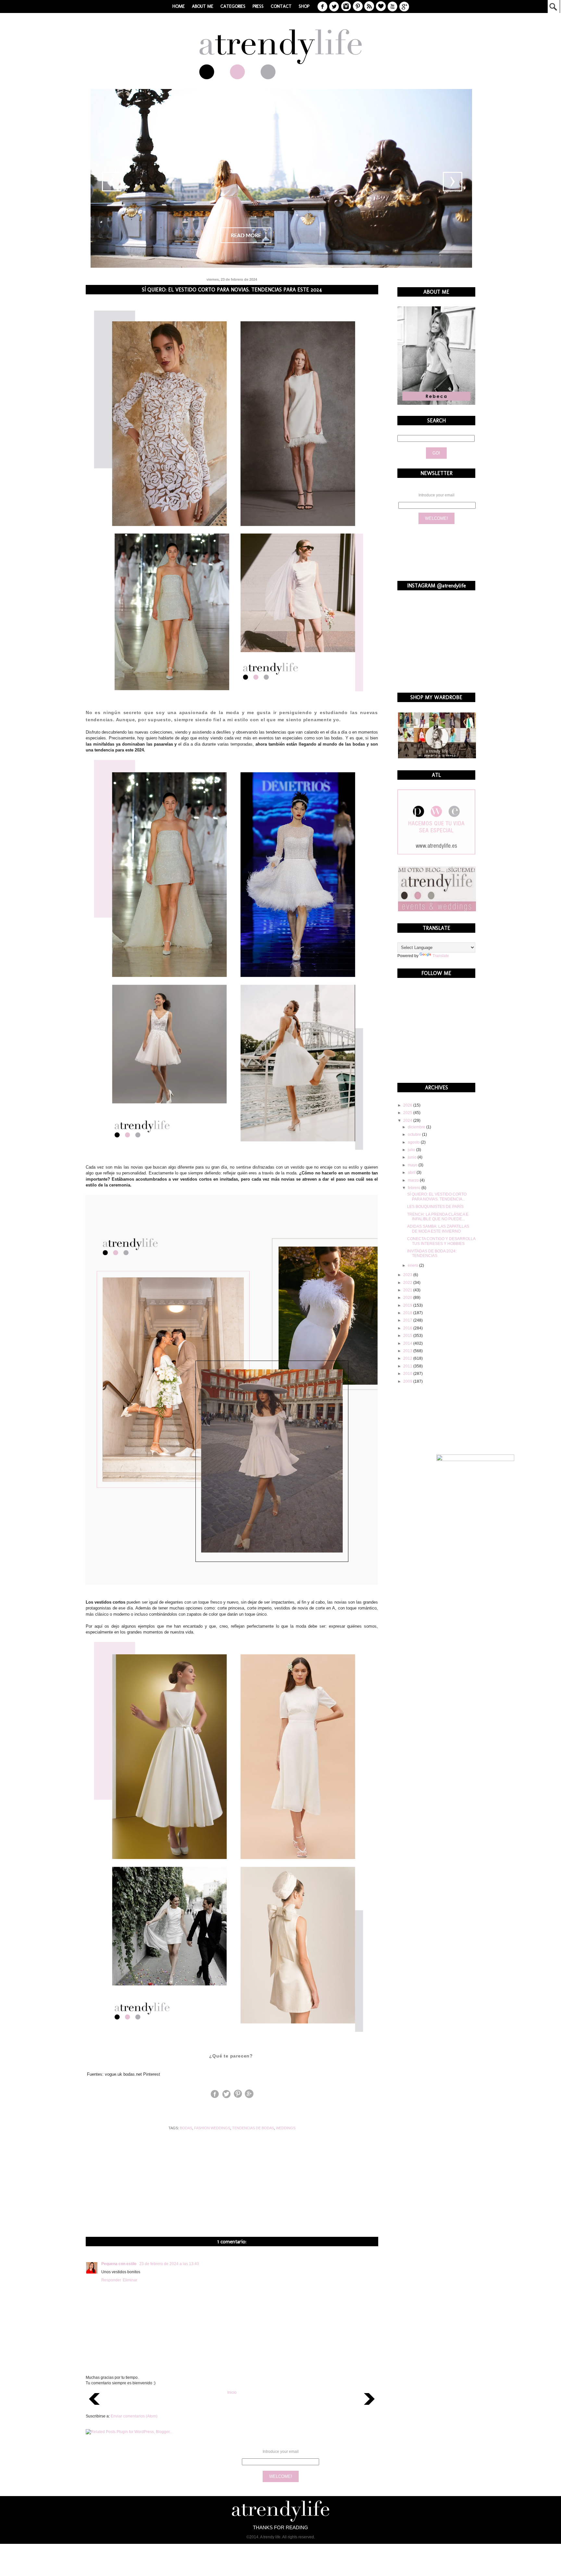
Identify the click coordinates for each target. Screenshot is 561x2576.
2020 (408, 1298)
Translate (441, 956)
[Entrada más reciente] (94, 2407)
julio (412, 1150)
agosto (414, 1142)
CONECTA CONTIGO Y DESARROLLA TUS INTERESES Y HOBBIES (441, 1241)
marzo (414, 1180)
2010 (408, 1374)
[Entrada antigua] (369, 2407)
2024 (408, 1121)
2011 (408, 1366)
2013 (408, 1351)
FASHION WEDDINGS (212, 2128)
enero (413, 1265)
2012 (408, 1358)
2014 (408, 1343)
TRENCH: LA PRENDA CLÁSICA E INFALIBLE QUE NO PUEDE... (438, 1217)
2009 (408, 1381)
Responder (111, 2280)
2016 (408, 1328)
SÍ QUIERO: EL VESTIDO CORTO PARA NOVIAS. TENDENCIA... (437, 1197)
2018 (408, 1313)
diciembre (417, 1127)
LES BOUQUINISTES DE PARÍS (435, 1207)
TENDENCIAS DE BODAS (253, 2128)
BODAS (186, 2128)
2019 (408, 1305)
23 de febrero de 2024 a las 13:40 (169, 2264)
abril (412, 1173)
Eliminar (130, 2280)
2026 (408, 1105)
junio (413, 1157)
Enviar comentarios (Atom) (134, 2416)
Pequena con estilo (119, 2264)
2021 (408, 1290)
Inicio (232, 2392)
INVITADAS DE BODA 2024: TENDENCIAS (432, 1253)
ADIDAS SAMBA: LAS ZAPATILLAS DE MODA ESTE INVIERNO (438, 1229)
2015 (408, 1336)
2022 (408, 1283)
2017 (408, 1320)
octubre (415, 1134)
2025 (408, 1113)
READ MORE (246, 236)
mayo (413, 1165)
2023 (408, 1275)
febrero (415, 1188)
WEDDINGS (286, 2128)
